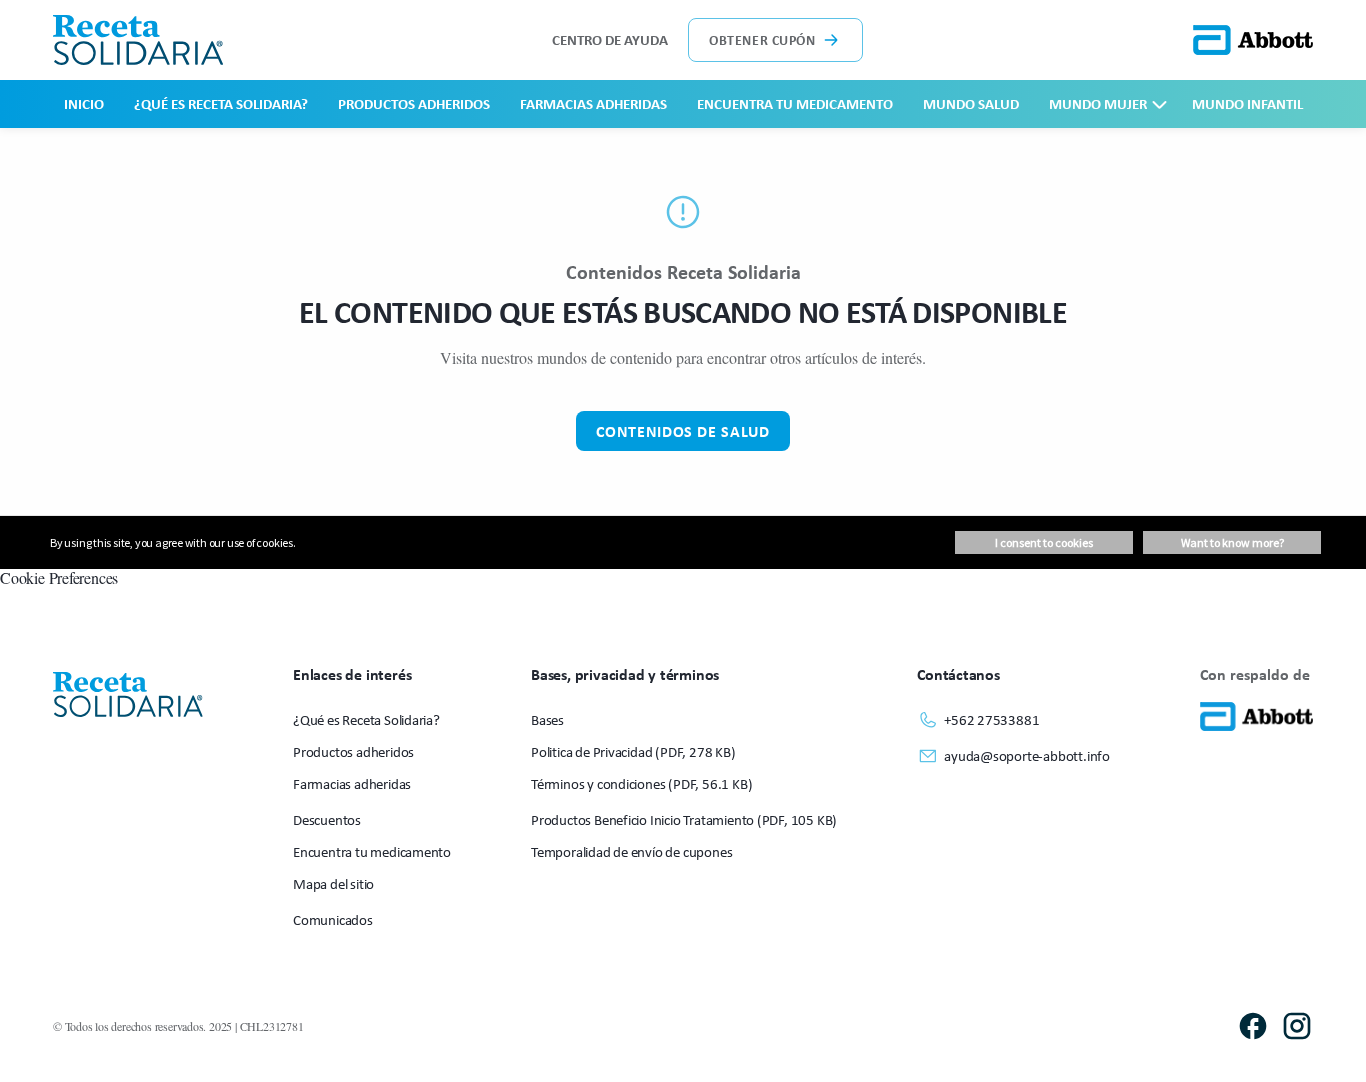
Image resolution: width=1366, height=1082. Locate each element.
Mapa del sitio (333, 883)
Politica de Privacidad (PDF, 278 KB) (633, 751)
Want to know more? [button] (1232, 542)
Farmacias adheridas (593, 103)
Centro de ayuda (610, 39)
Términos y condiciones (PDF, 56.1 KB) (641, 783)
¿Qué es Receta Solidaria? (221, 103)
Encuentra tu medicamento (795, 103)
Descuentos (327, 819)
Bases (547, 719)
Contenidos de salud (682, 431)
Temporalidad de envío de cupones (631, 851)
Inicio (84, 103)
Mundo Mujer (1098, 103)
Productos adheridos (414, 103)
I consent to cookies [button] (1044, 542)
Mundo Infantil (1247, 103)
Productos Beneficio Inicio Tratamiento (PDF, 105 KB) (684, 819)
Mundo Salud (971, 103)
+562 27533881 (991, 719)
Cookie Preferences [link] (59, 577)
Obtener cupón (762, 39)
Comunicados (333, 919)
